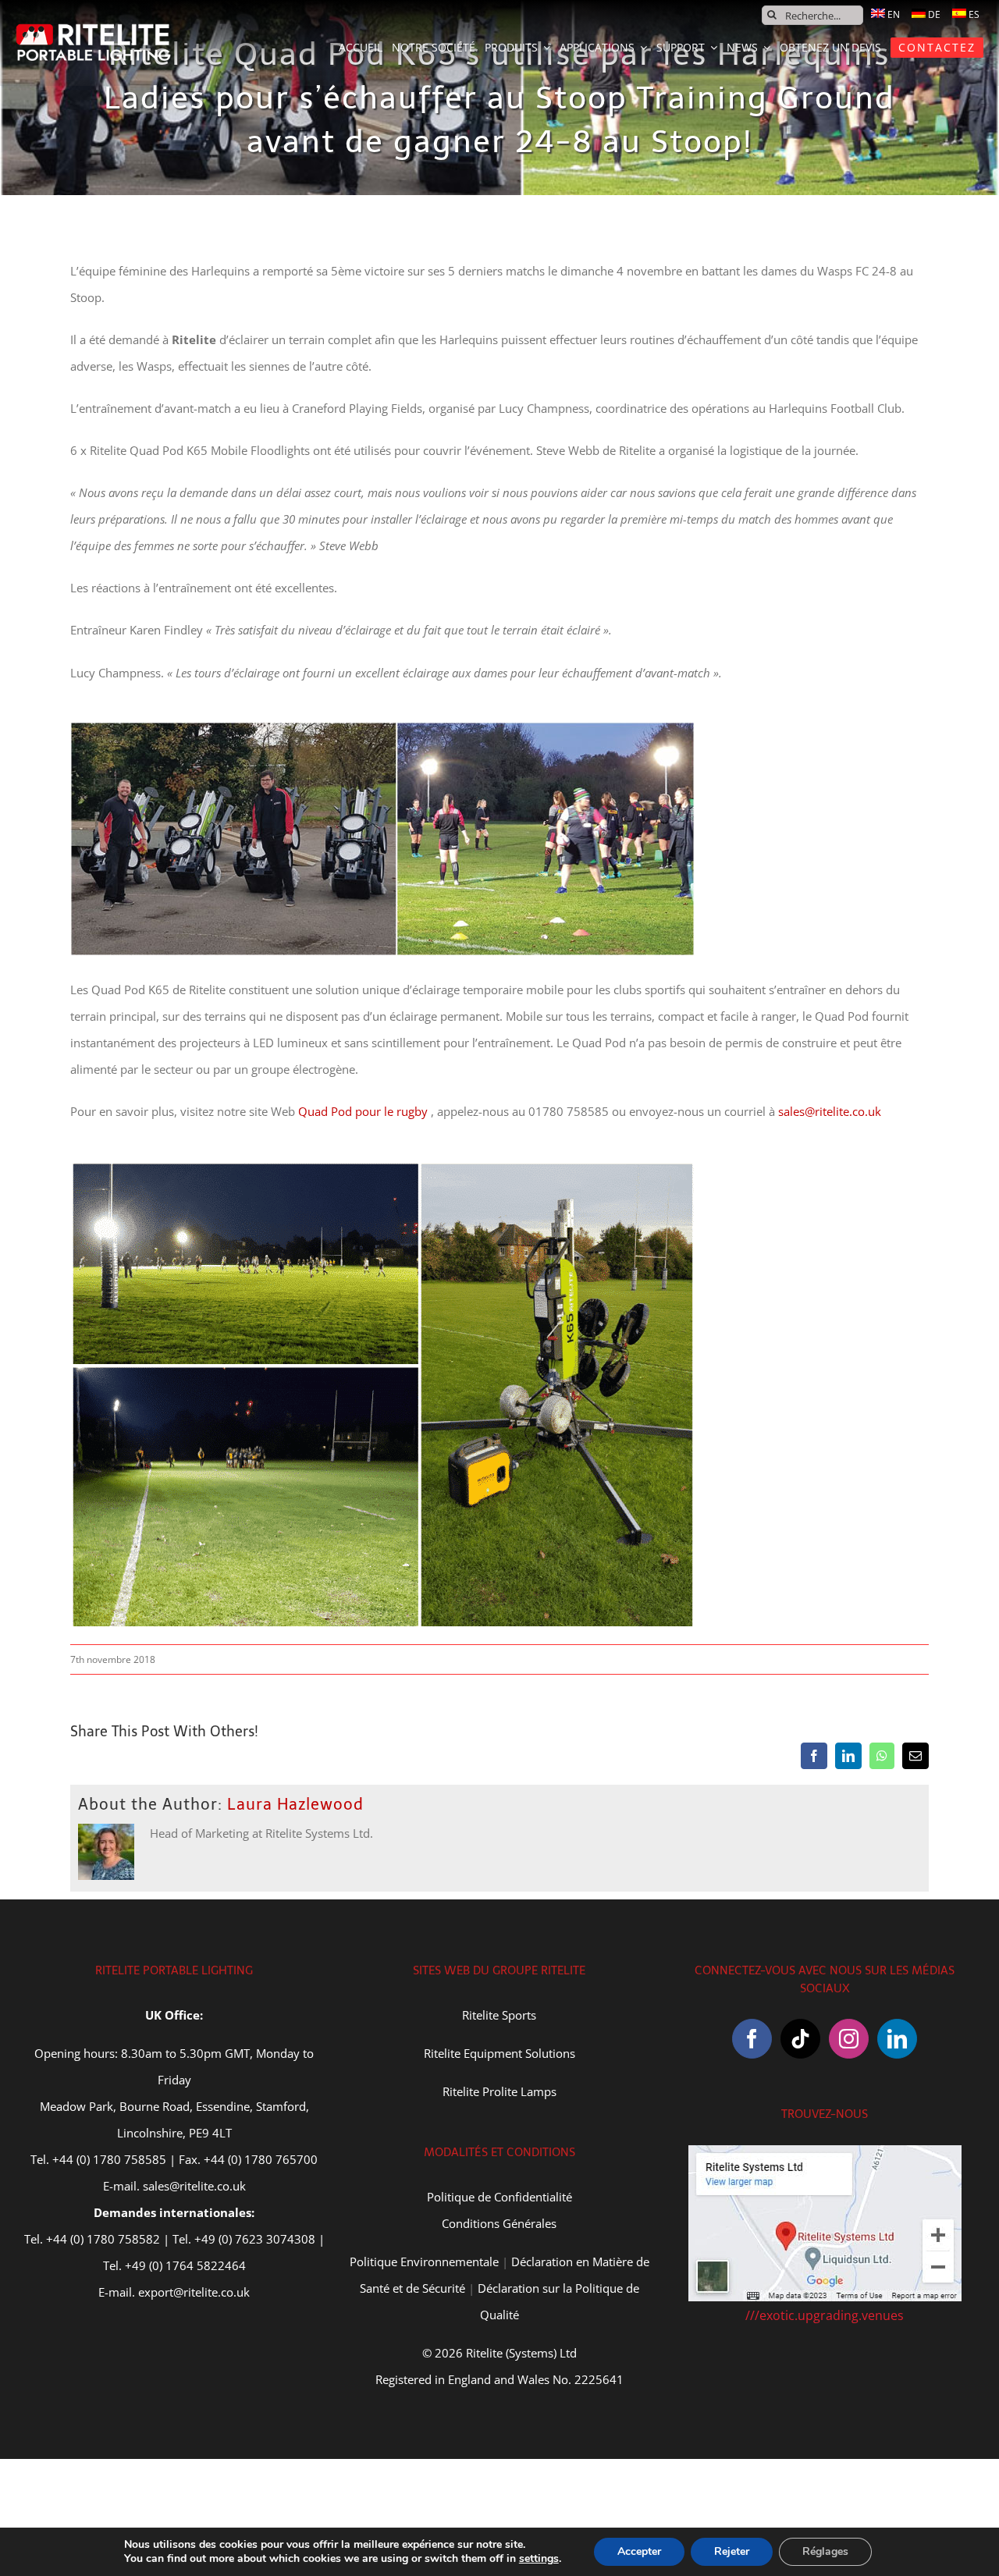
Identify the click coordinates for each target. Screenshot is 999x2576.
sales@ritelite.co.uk (830, 1111)
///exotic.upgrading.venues (825, 2315)
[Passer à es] (966, 14)
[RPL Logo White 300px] (94, 29)
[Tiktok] (800, 2039)
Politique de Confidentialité (499, 2197)
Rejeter (732, 2551)
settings (539, 2559)
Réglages (825, 2551)
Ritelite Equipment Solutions (499, 2053)
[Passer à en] (885, 14)
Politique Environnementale (424, 2262)
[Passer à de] (926, 14)
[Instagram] (849, 2039)
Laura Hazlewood (295, 1804)
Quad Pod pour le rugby (363, 1111)
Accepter (639, 2551)
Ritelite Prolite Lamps (499, 2091)
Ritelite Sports (499, 2015)
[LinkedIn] (897, 2039)
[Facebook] (752, 2039)
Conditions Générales (499, 2223)
